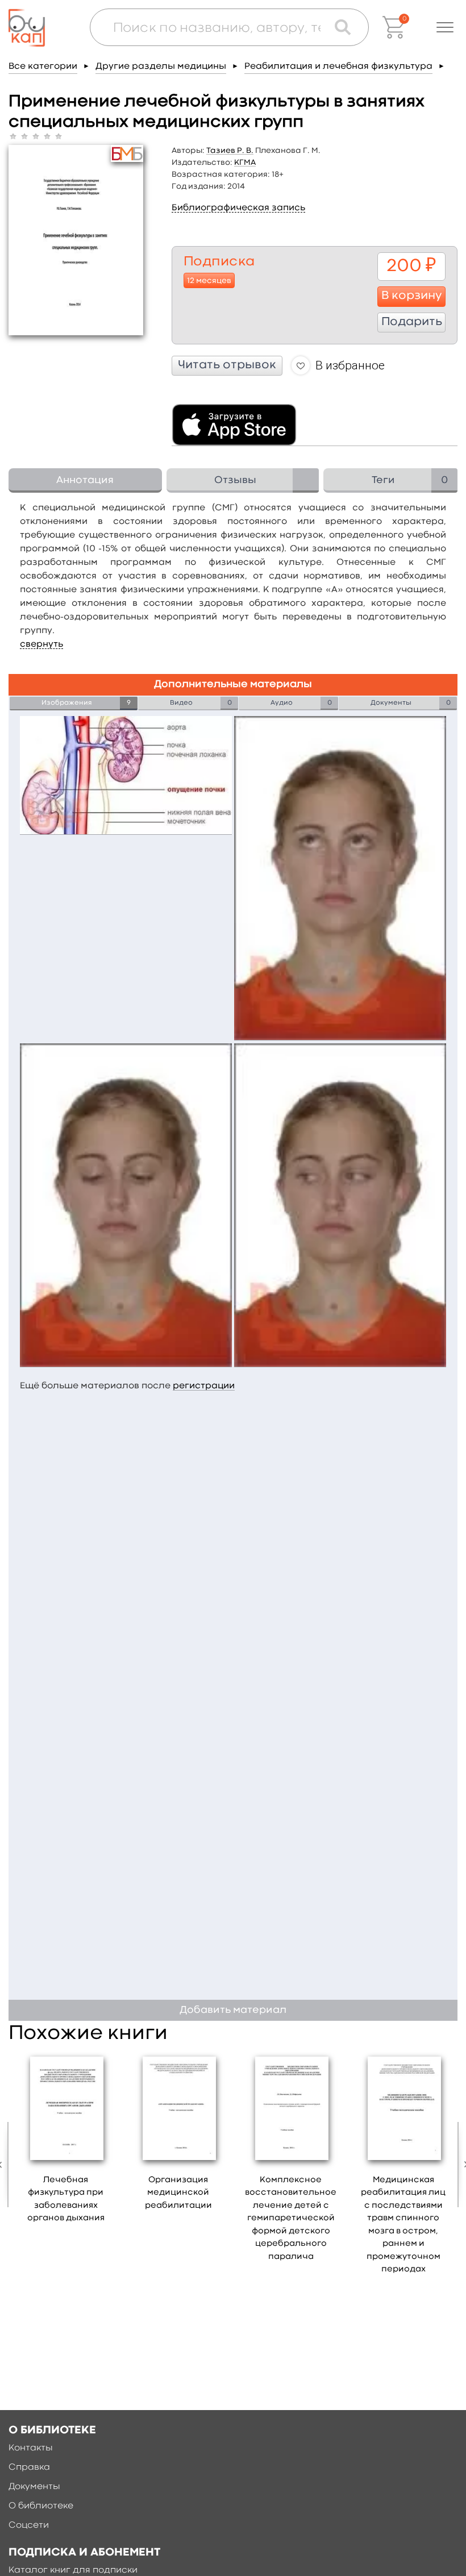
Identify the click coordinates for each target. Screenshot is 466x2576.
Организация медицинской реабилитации (178, 2193)
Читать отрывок (227, 365)
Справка (29, 2467)
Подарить (412, 322)
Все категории (43, 66)
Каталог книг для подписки (73, 2570)
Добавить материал (233, 2010)
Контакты (31, 2448)
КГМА (245, 163)
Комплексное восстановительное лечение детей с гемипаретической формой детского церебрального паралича (291, 2219)
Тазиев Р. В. (230, 151)
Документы (34, 2487)
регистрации (204, 1386)
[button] (445, 27)
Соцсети (29, 2525)
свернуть (41, 644)
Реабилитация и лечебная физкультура (338, 66)
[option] (66, 2142)
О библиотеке (41, 2506)
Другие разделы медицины (161, 66)
